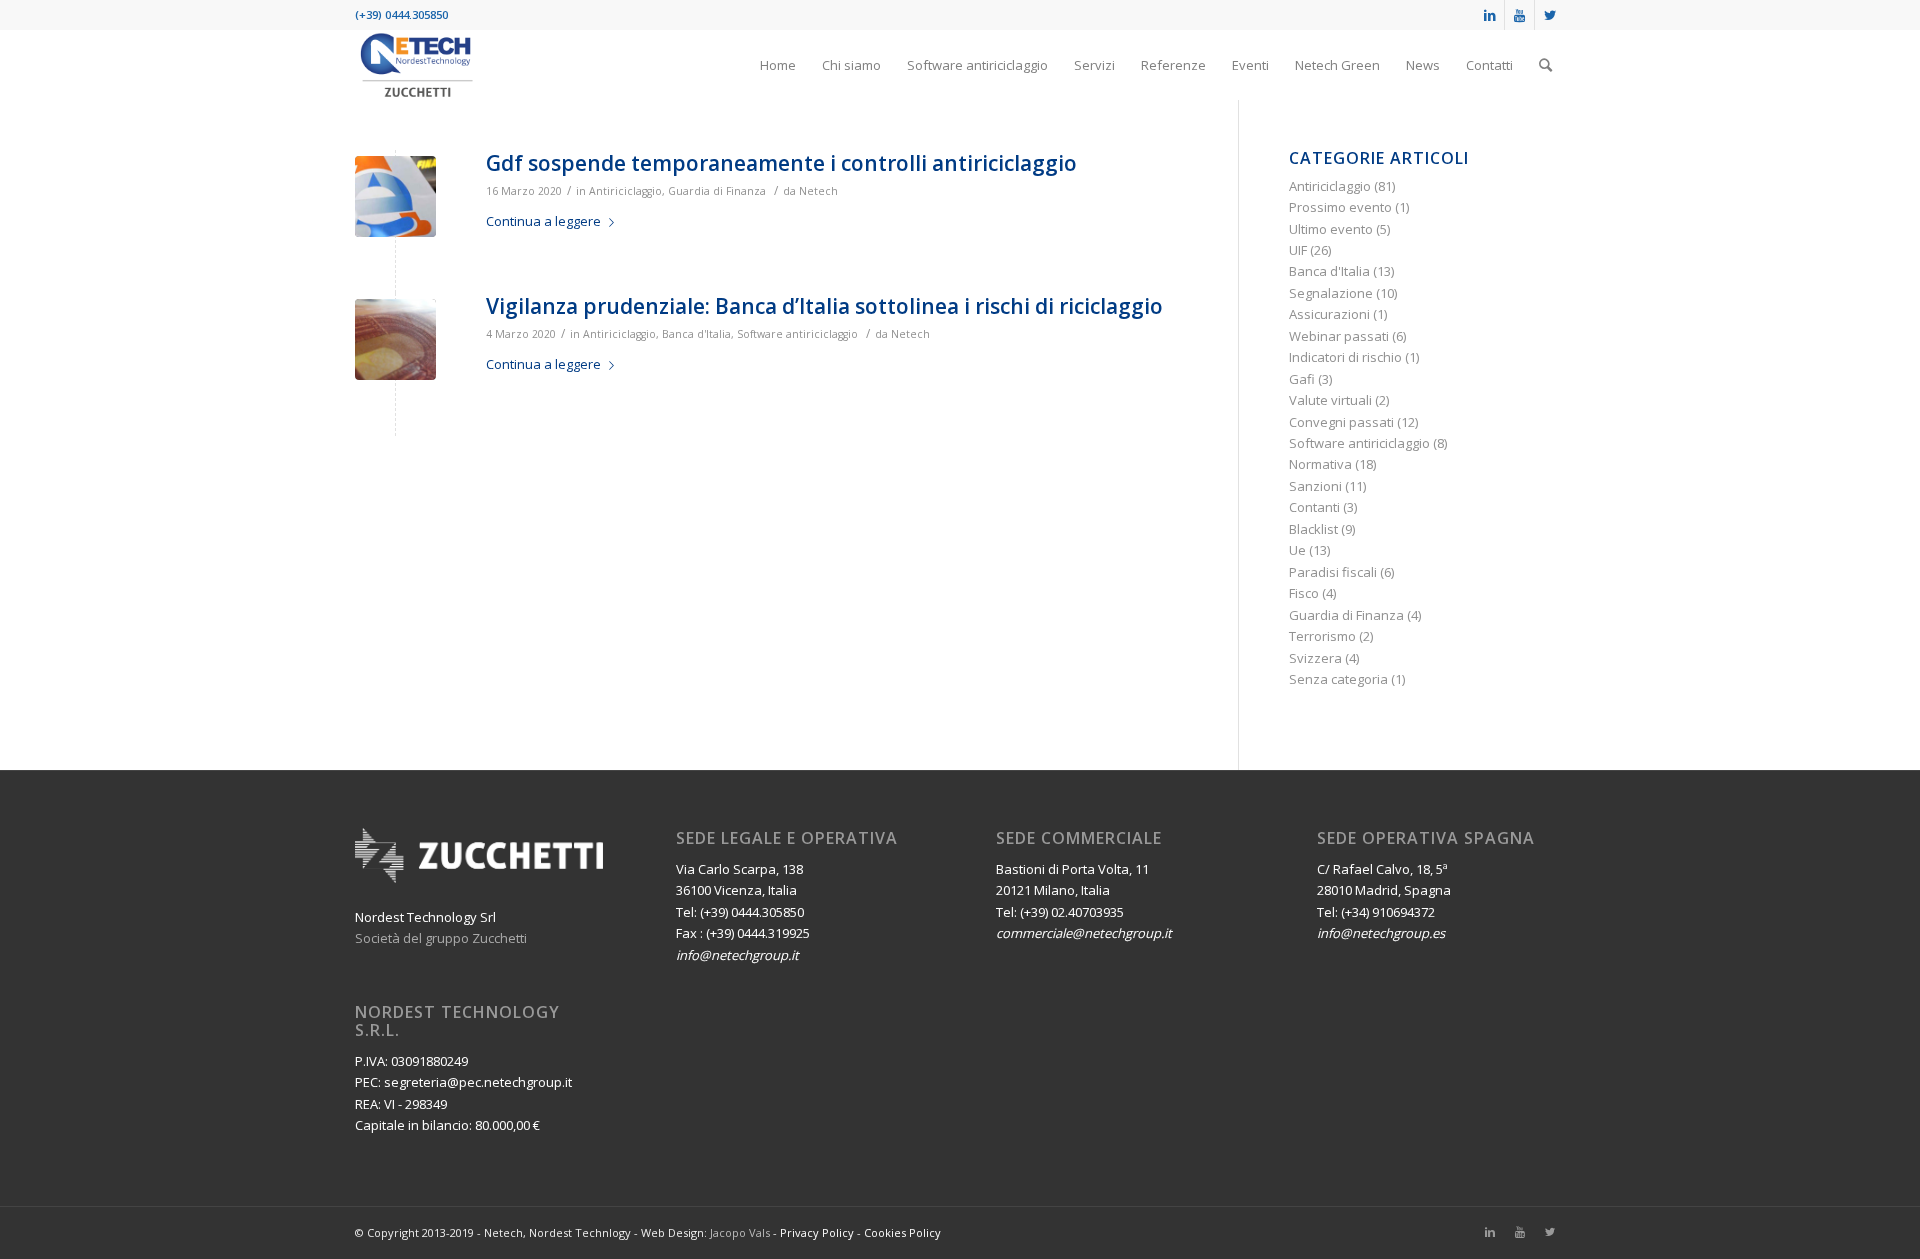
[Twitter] (1550, 15)
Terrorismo (1322, 636)
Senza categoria (1338, 679)
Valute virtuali (1330, 400)
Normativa (1320, 464)
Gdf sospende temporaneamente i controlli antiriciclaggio (781, 163)
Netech (818, 191)
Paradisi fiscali (1333, 572)
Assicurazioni (1329, 314)
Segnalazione (1331, 293)
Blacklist (1313, 529)
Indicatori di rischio (1345, 357)
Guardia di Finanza (717, 191)
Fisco (1304, 593)
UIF (1298, 250)
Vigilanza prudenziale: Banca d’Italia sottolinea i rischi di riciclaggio (824, 306)
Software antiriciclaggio (797, 334)
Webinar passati (1339, 336)
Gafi (1302, 379)
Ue (1297, 550)
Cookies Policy (902, 1232)
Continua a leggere (543, 221)
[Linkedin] (1489, 15)
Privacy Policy (817, 1232)
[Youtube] (1519, 15)
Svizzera (1315, 658)
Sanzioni (1315, 486)
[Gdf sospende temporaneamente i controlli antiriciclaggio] (395, 196)
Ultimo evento (1331, 229)
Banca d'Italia (696, 334)
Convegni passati (1341, 422)
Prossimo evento (1340, 207)
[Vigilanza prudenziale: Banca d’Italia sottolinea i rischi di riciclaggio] (395, 339)
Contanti (1314, 507)
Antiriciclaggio (625, 191)
